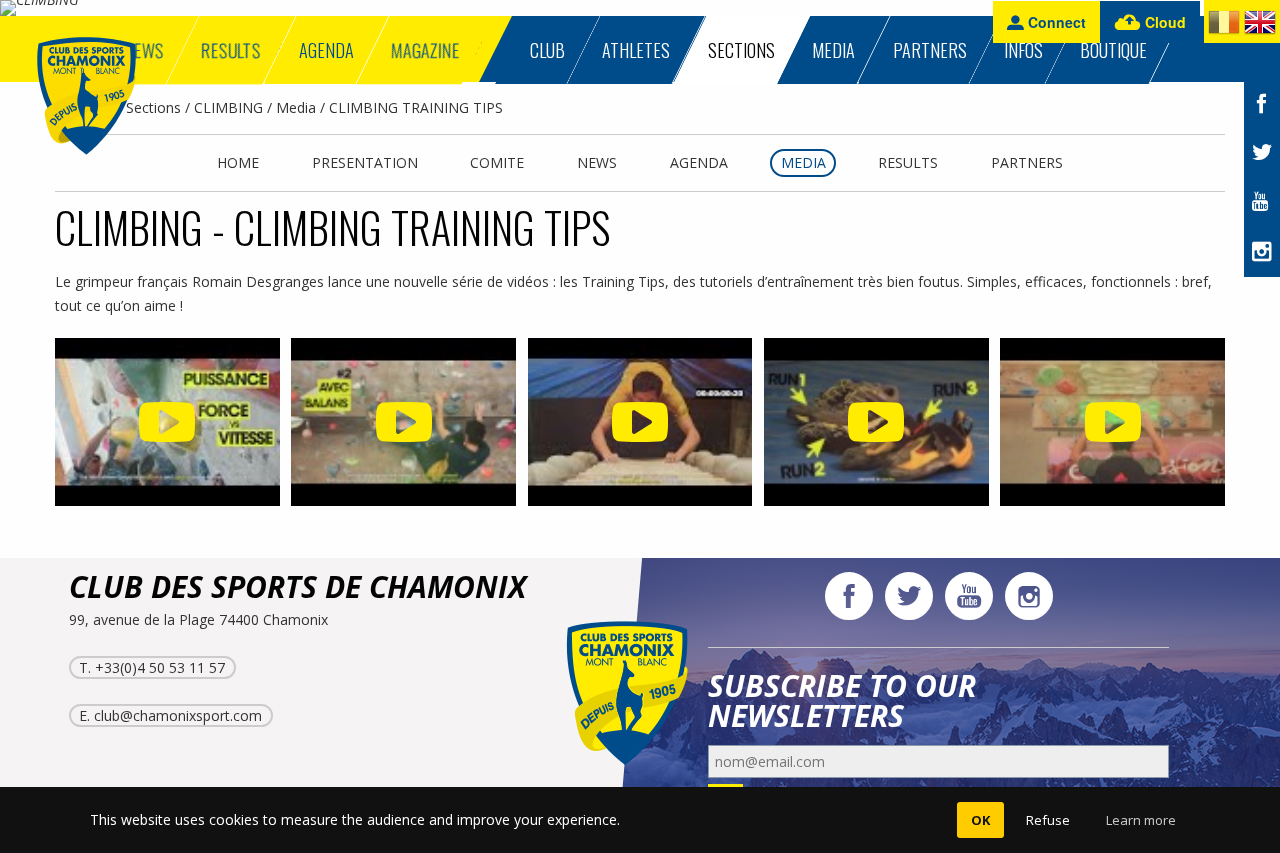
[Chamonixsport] (86, 96)
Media (296, 107)
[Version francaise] (1224, 26)
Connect (1055, 22)
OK (980, 820)
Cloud (1163, 22)
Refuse (1048, 820)
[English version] (1260, 26)
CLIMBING (228, 107)
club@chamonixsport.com (178, 715)
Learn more (1141, 820)
